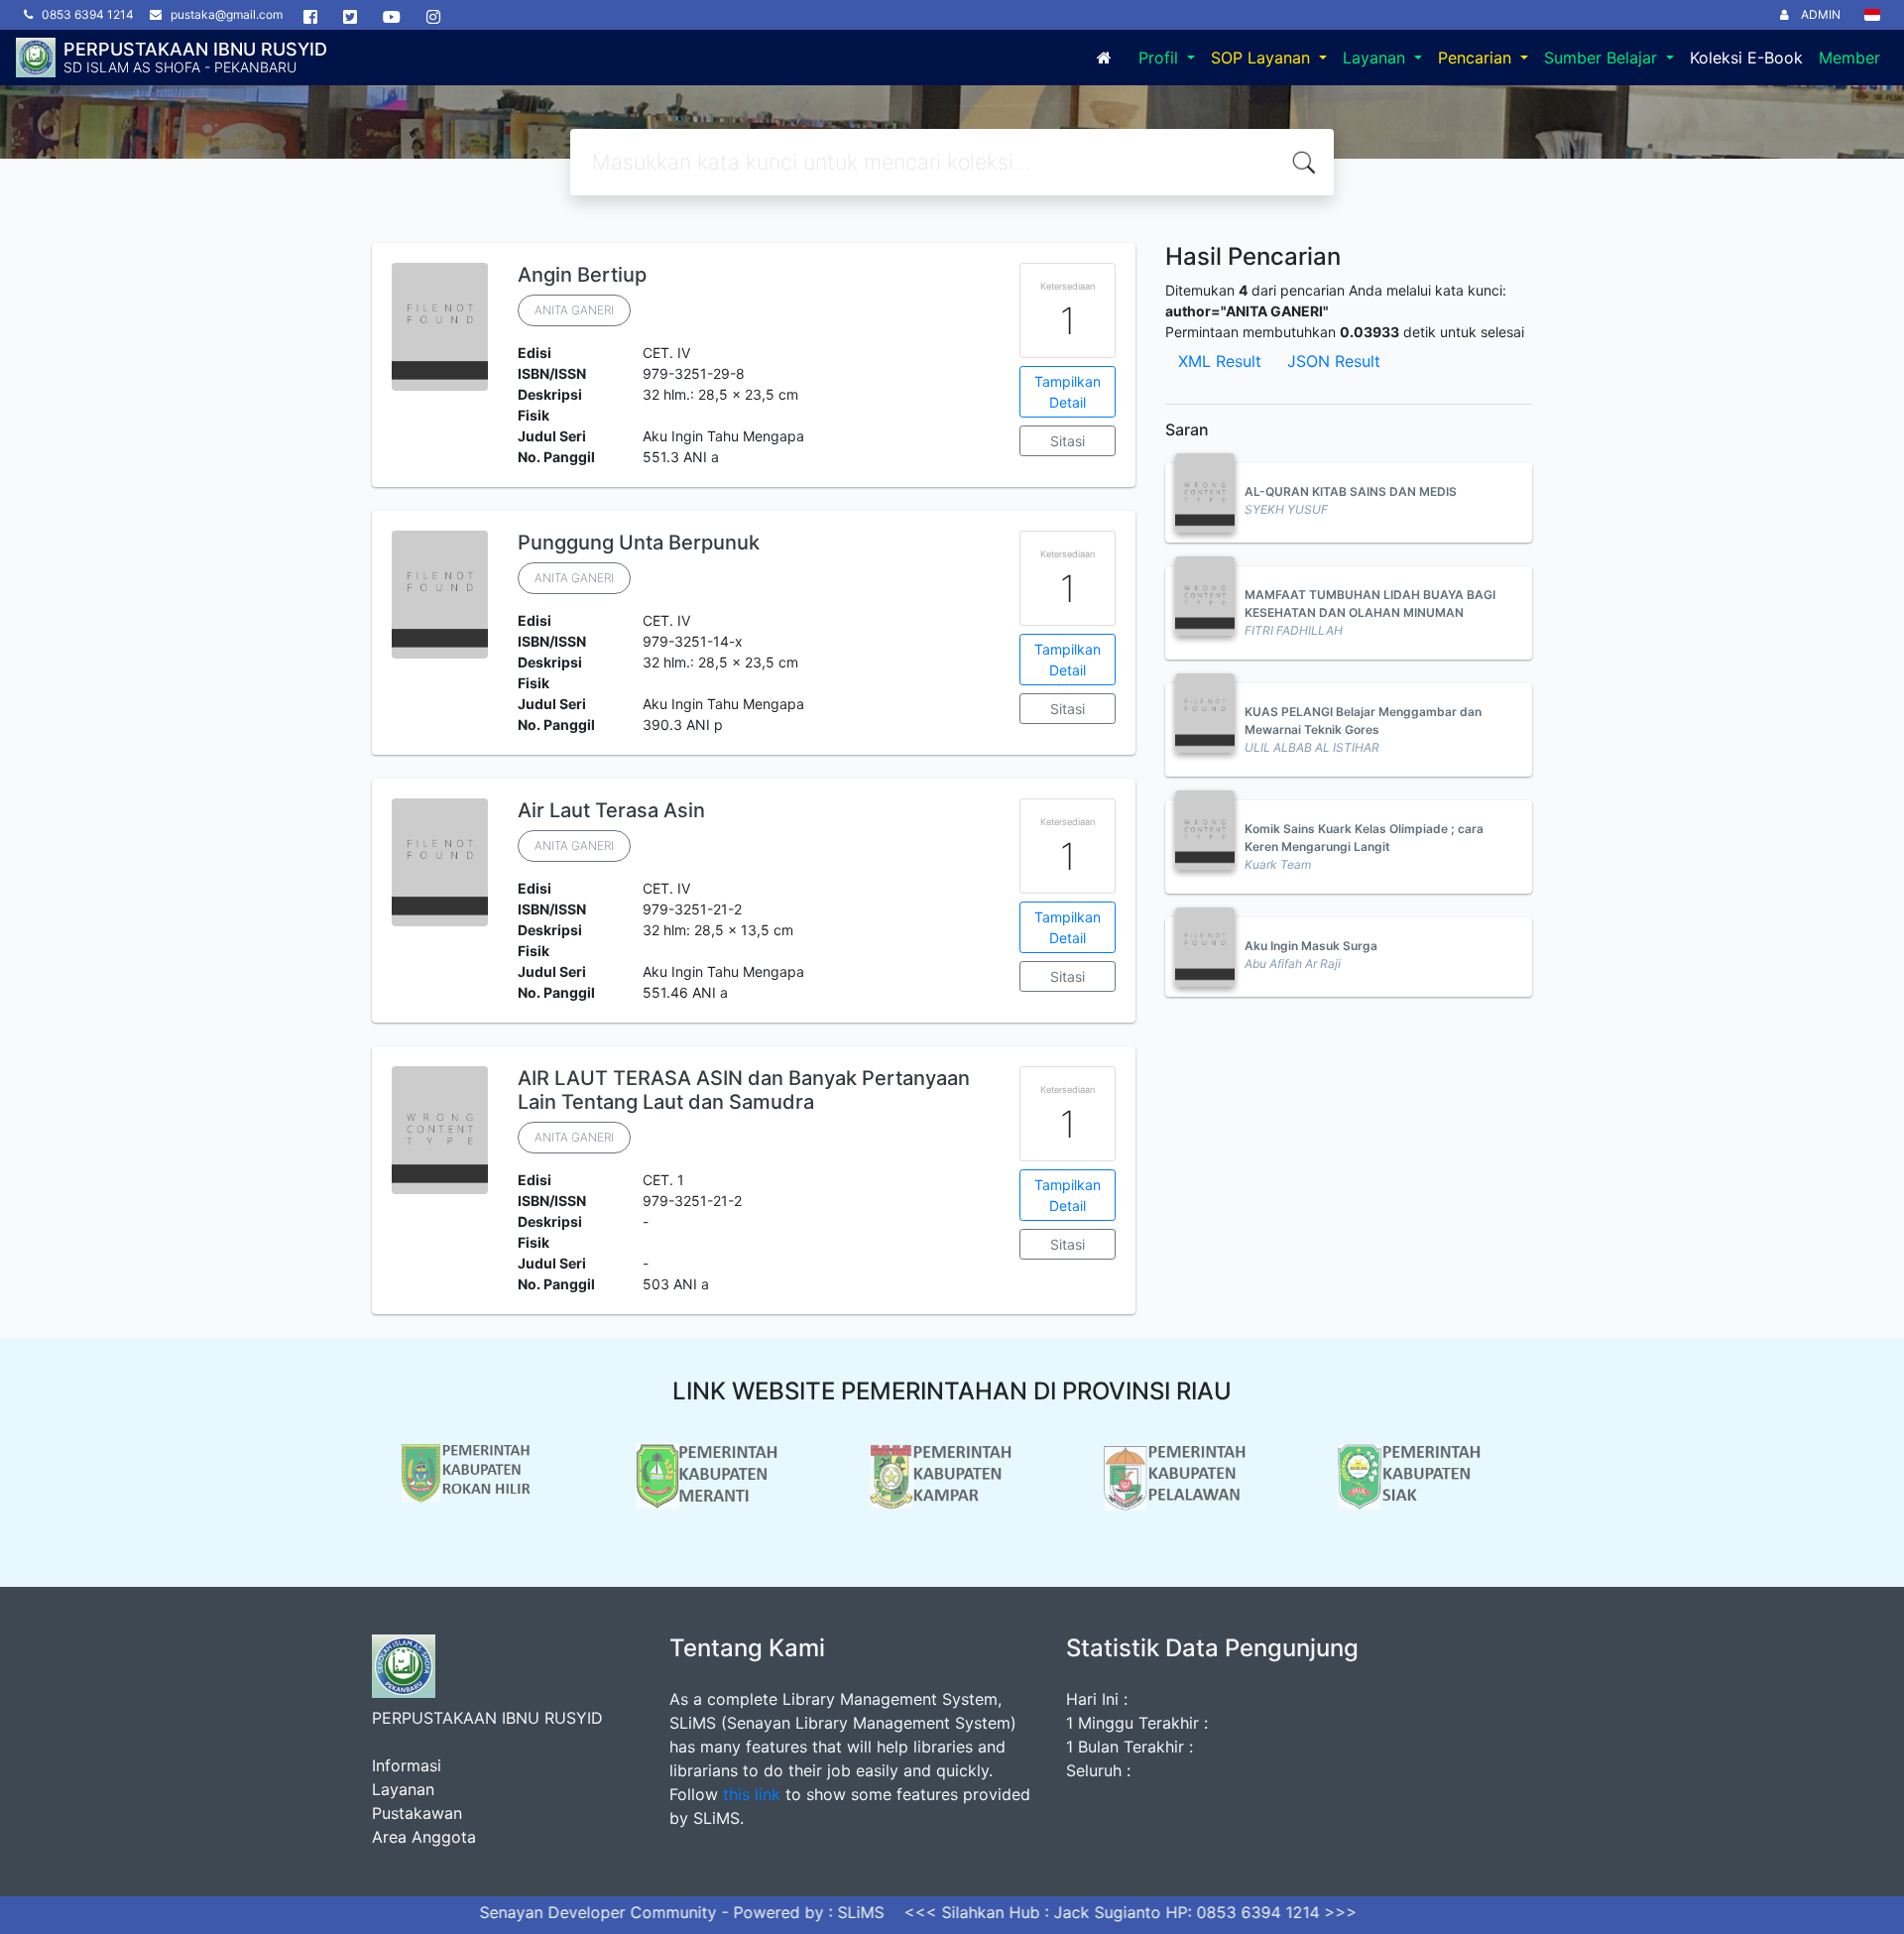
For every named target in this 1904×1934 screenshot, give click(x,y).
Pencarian (1477, 58)
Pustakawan (417, 1813)
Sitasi (1068, 441)
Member (1849, 58)
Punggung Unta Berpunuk (639, 543)
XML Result (1220, 361)
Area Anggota (424, 1837)
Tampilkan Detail (1068, 392)
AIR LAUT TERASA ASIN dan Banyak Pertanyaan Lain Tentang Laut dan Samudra (744, 1090)
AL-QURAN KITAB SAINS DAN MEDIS (1351, 491)
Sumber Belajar (1603, 58)
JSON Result (1334, 361)
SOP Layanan (1263, 58)
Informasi (407, 1765)
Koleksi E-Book (1746, 58)
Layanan (1376, 58)
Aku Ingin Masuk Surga (1311, 946)
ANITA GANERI (574, 310)
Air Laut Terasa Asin (611, 810)
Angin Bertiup (582, 275)
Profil (1161, 58)
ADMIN (1816, 14)
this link (752, 1794)
